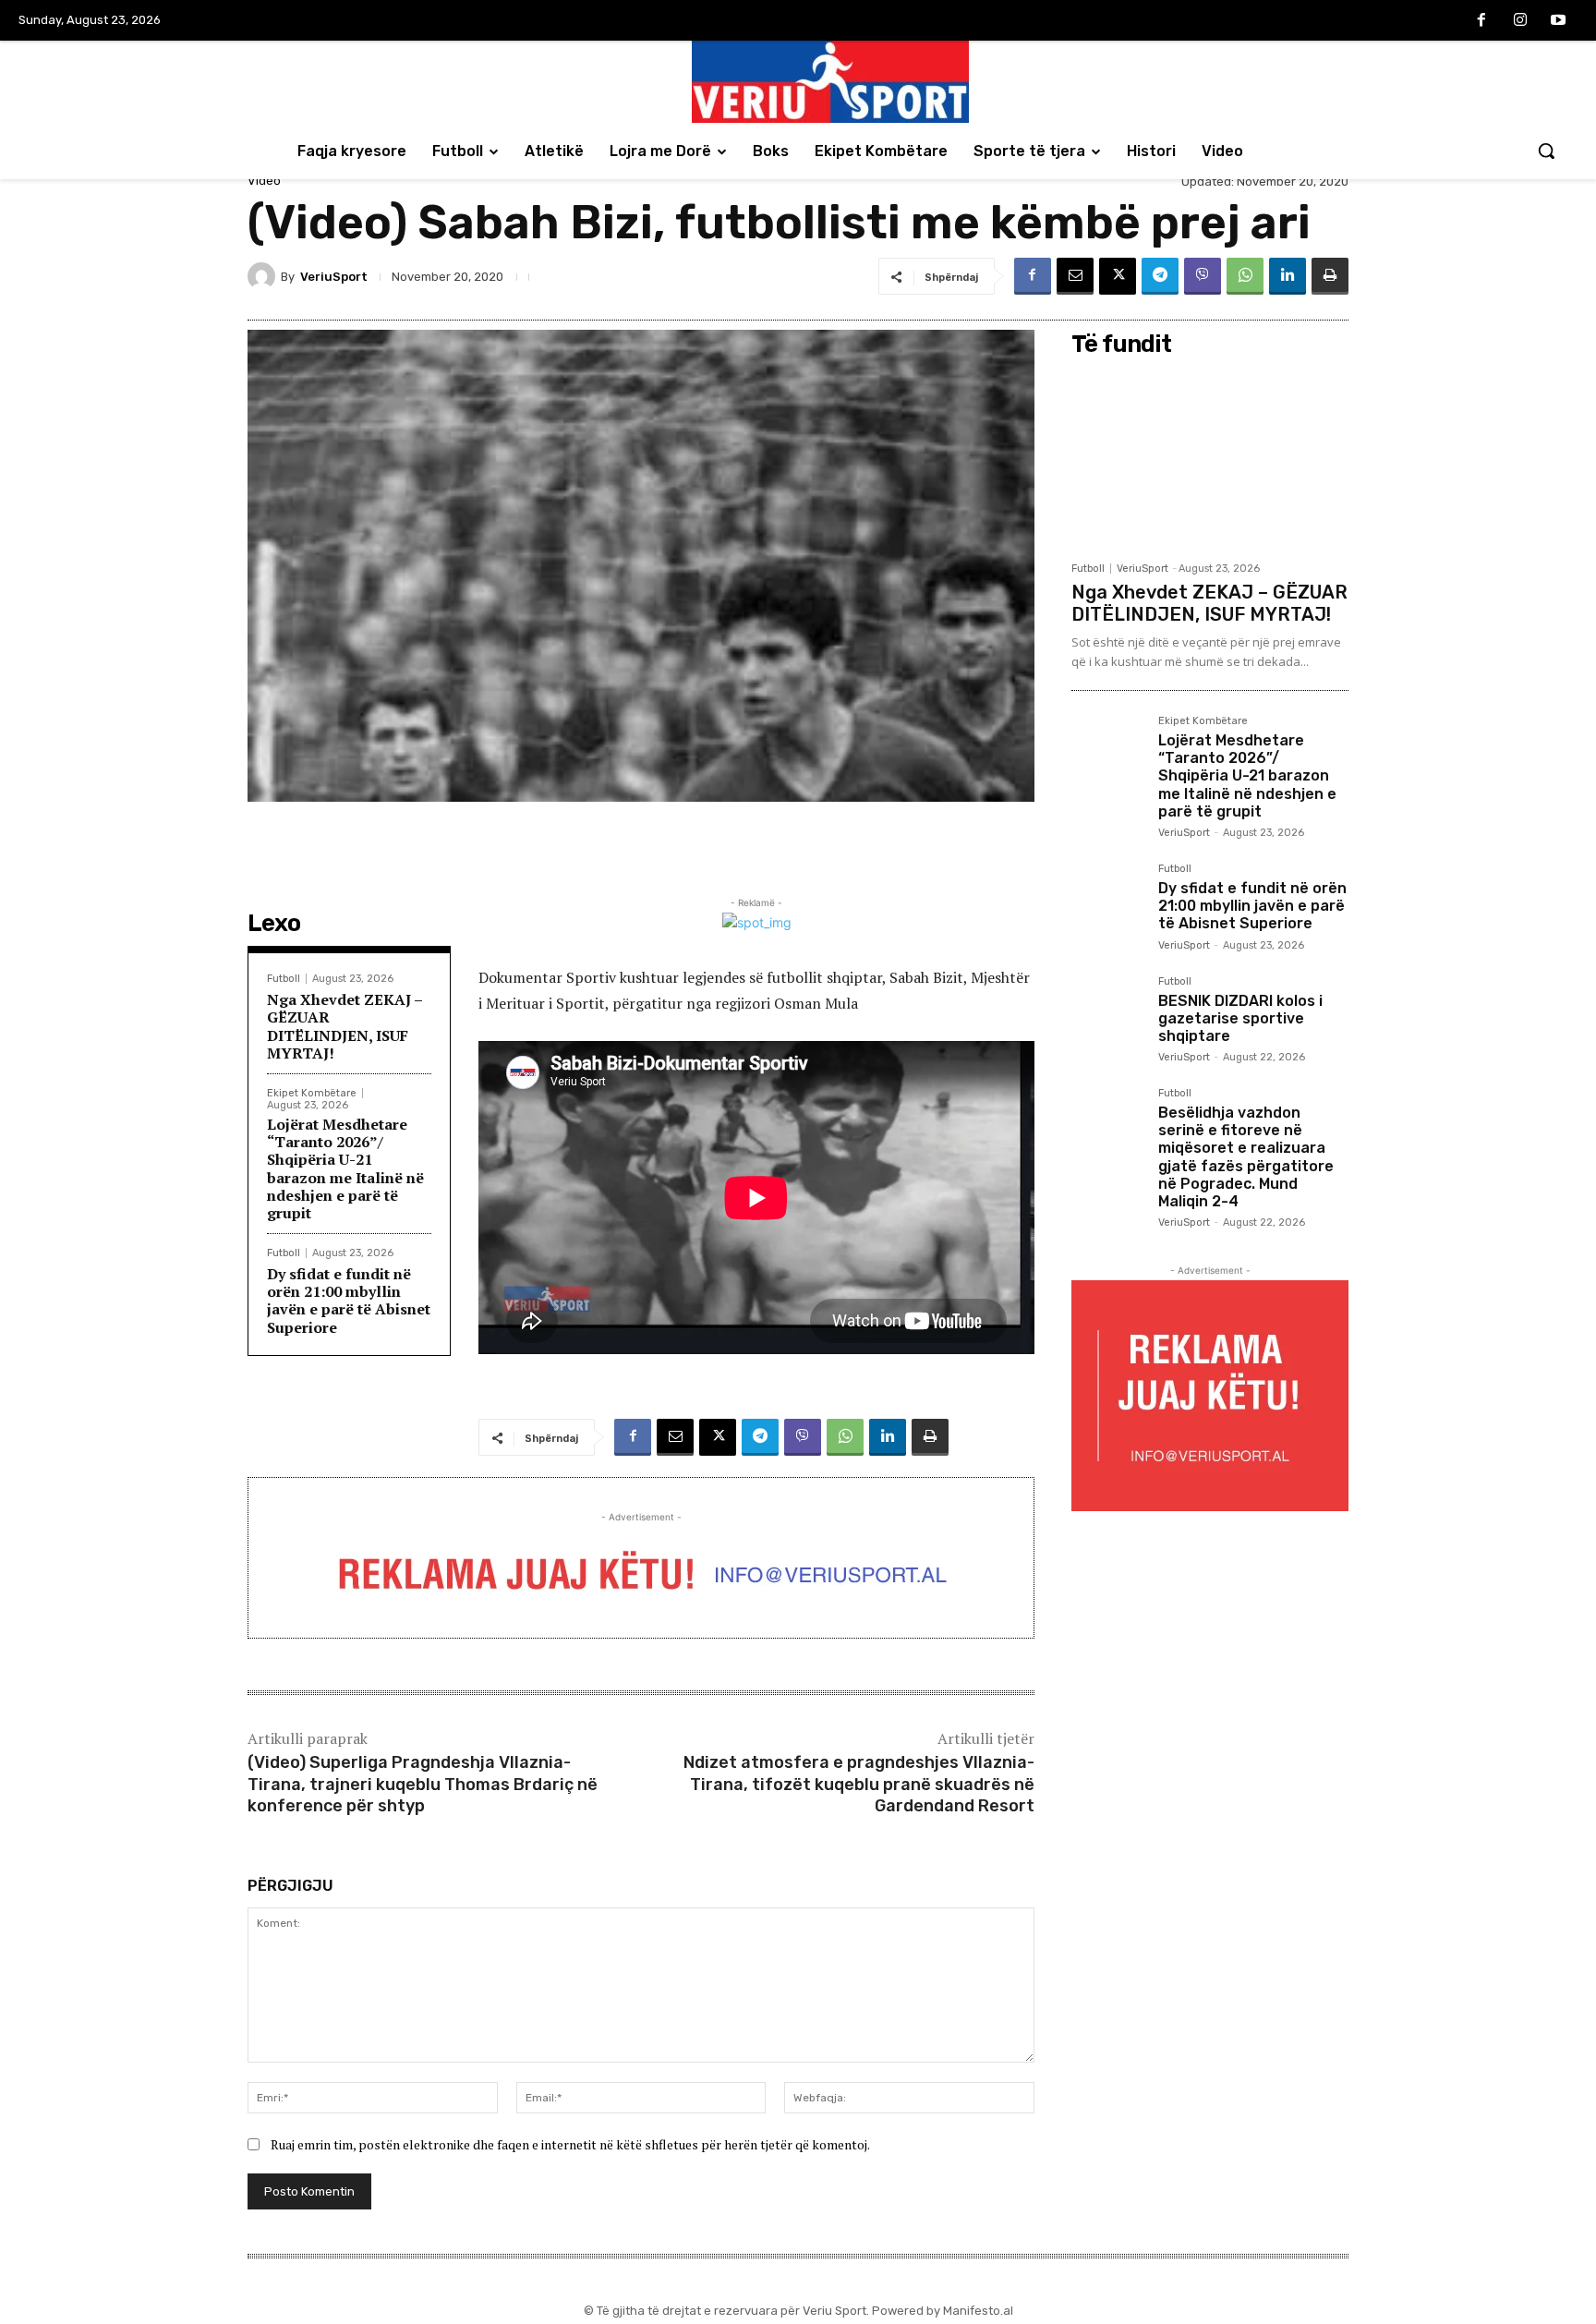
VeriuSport (334, 277)
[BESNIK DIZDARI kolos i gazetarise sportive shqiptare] (1107, 1012)
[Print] (1330, 276)
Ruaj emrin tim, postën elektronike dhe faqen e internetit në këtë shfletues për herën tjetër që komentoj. (570, 2144)
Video (264, 181)
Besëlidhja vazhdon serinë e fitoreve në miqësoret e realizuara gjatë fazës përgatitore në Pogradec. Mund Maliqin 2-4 (1246, 1157)
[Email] (1075, 276)
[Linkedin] (1288, 276)
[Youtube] (1558, 21)
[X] (1118, 276)
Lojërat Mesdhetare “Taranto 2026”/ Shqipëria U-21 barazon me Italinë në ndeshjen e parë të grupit (345, 1168)
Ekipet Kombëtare (312, 1093)
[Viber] (1203, 276)
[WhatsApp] (1245, 276)
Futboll (284, 979)
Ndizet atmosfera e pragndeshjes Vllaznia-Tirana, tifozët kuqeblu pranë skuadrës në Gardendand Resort (859, 1784)
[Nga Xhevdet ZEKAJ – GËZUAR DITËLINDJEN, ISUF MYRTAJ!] (1210, 458)
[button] (1546, 151)
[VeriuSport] (264, 276)
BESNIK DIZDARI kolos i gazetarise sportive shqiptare (1240, 1018)
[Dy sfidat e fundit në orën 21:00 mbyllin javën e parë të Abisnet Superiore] (1107, 900)
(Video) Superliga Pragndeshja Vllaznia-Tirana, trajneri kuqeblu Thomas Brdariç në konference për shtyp (423, 1784)
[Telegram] (1160, 276)
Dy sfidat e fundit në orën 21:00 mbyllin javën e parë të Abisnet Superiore (349, 1301)
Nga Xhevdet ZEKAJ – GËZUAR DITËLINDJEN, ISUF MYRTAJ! (345, 1026)
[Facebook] (1481, 21)
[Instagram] (1520, 21)
